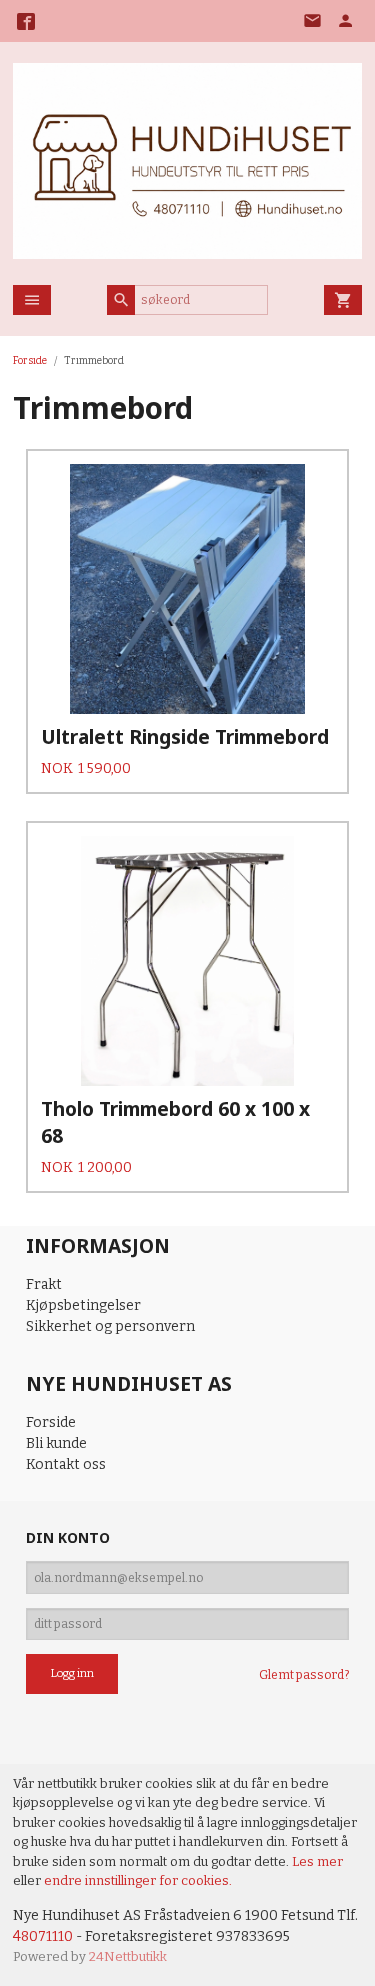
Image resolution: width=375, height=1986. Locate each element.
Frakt (44, 1284)
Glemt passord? (304, 1675)
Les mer (317, 1861)
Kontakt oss (66, 1464)
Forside (30, 360)
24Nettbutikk (128, 1956)
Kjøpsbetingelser (83, 1305)
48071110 (43, 1936)
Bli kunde (56, 1443)
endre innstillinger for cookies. (138, 1880)
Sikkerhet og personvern (110, 1326)
